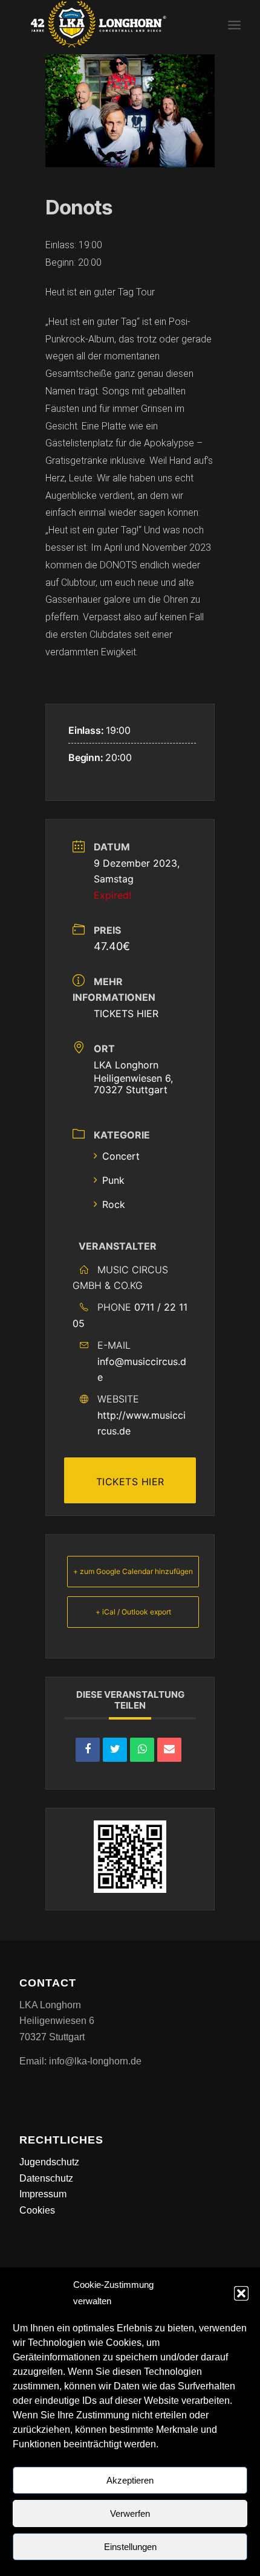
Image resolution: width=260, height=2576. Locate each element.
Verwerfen (130, 2513)
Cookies (37, 2210)
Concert (121, 1156)
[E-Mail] (169, 1750)
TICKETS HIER (126, 1013)
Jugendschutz (49, 2162)
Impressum (43, 2194)
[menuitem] (234, 24)
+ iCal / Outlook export (133, 1612)
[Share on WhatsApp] (142, 1750)
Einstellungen (130, 2547)
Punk (113, 1180)
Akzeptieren (130, 2480)
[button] (241, 2293)
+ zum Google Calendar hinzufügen (133, 1571)
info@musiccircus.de (142, 1369)
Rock (114, 1204)
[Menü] (234, 24)
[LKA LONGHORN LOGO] (108, 24)
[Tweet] (115, 1750)
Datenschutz (46, 2178)
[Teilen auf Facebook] (88, 1750)
